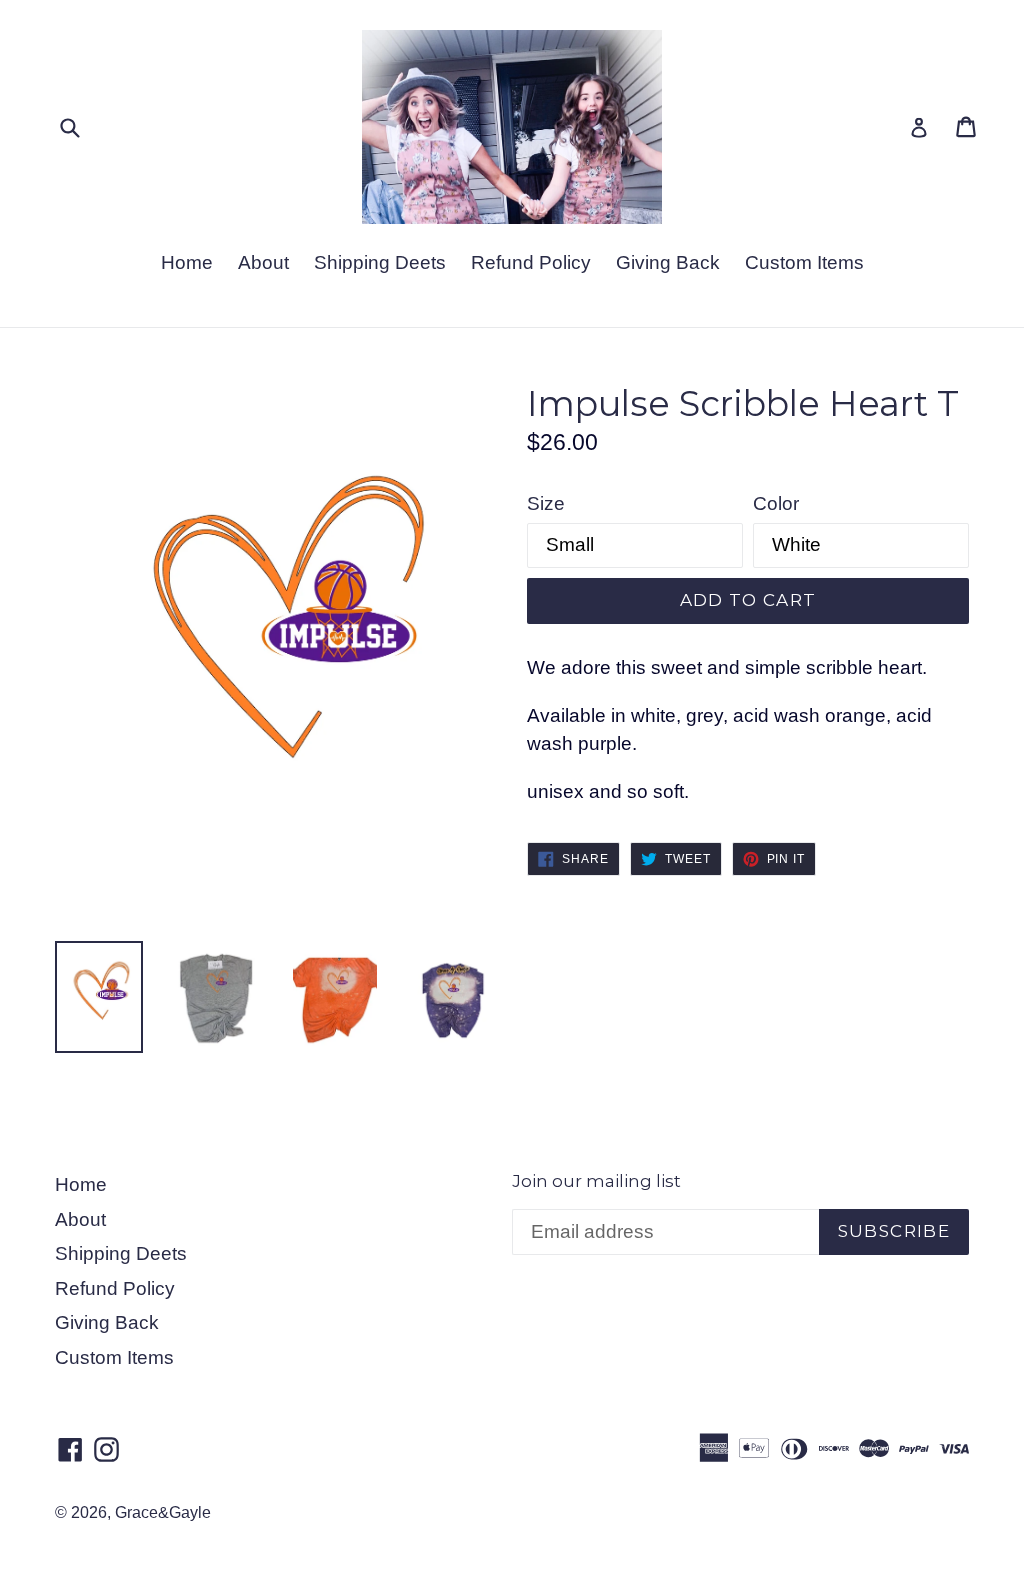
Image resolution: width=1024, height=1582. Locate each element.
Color (776, 503)
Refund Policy (531, 262)
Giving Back (668, 262)
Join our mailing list (596, 1181)
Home (187, 262)
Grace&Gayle (163, 1512)
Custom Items (804, 262)
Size (546, 503)
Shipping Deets (380, 262)
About (263, 262)
